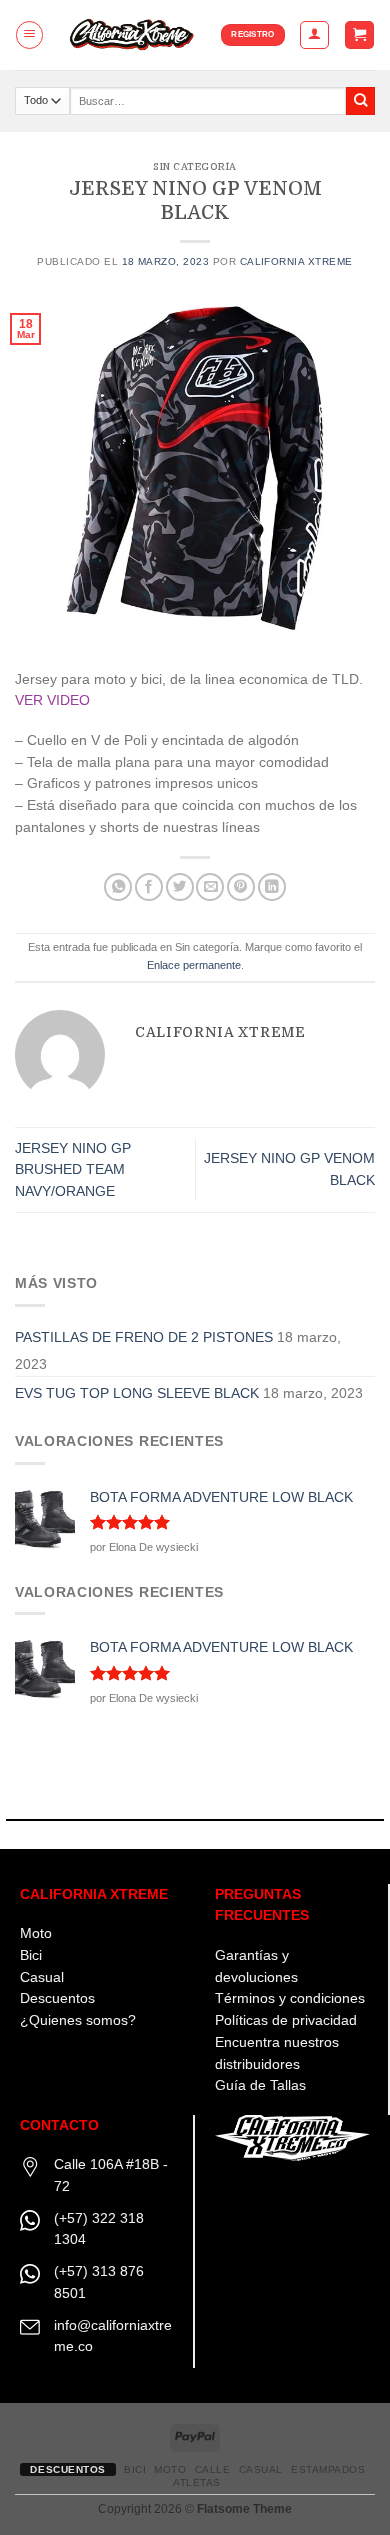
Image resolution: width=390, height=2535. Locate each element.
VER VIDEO (52, 700)
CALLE (213, 2469)
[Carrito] (359, 35)
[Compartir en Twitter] (180, 887)
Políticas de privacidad (286, 2020)
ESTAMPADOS (328, 2469)
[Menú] (29, 34)
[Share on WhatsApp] (118, 887)
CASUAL (261, 2469)
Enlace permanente (194, 965)
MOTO (170, 2469)
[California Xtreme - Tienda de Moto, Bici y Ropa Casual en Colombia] (133, 35)
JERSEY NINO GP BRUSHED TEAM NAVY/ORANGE (73, 1170)
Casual (42, 1977)
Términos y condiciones (290, 1998)
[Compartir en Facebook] (149, 887)
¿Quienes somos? (78, 2020)
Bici (31, 1955)
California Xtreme (296, 261)
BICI (135, 2469)
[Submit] (360, 101)
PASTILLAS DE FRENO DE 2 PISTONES (144, 1337)
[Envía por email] (210, 887)
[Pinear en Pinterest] (241, 887)
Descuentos (57, 1998)
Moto (36, 1933)
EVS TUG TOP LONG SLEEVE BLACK (137, 1393)
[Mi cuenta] (314, 34)
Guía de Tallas (260, 2085)
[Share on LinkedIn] (272, 887)
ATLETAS (197, 2482)
